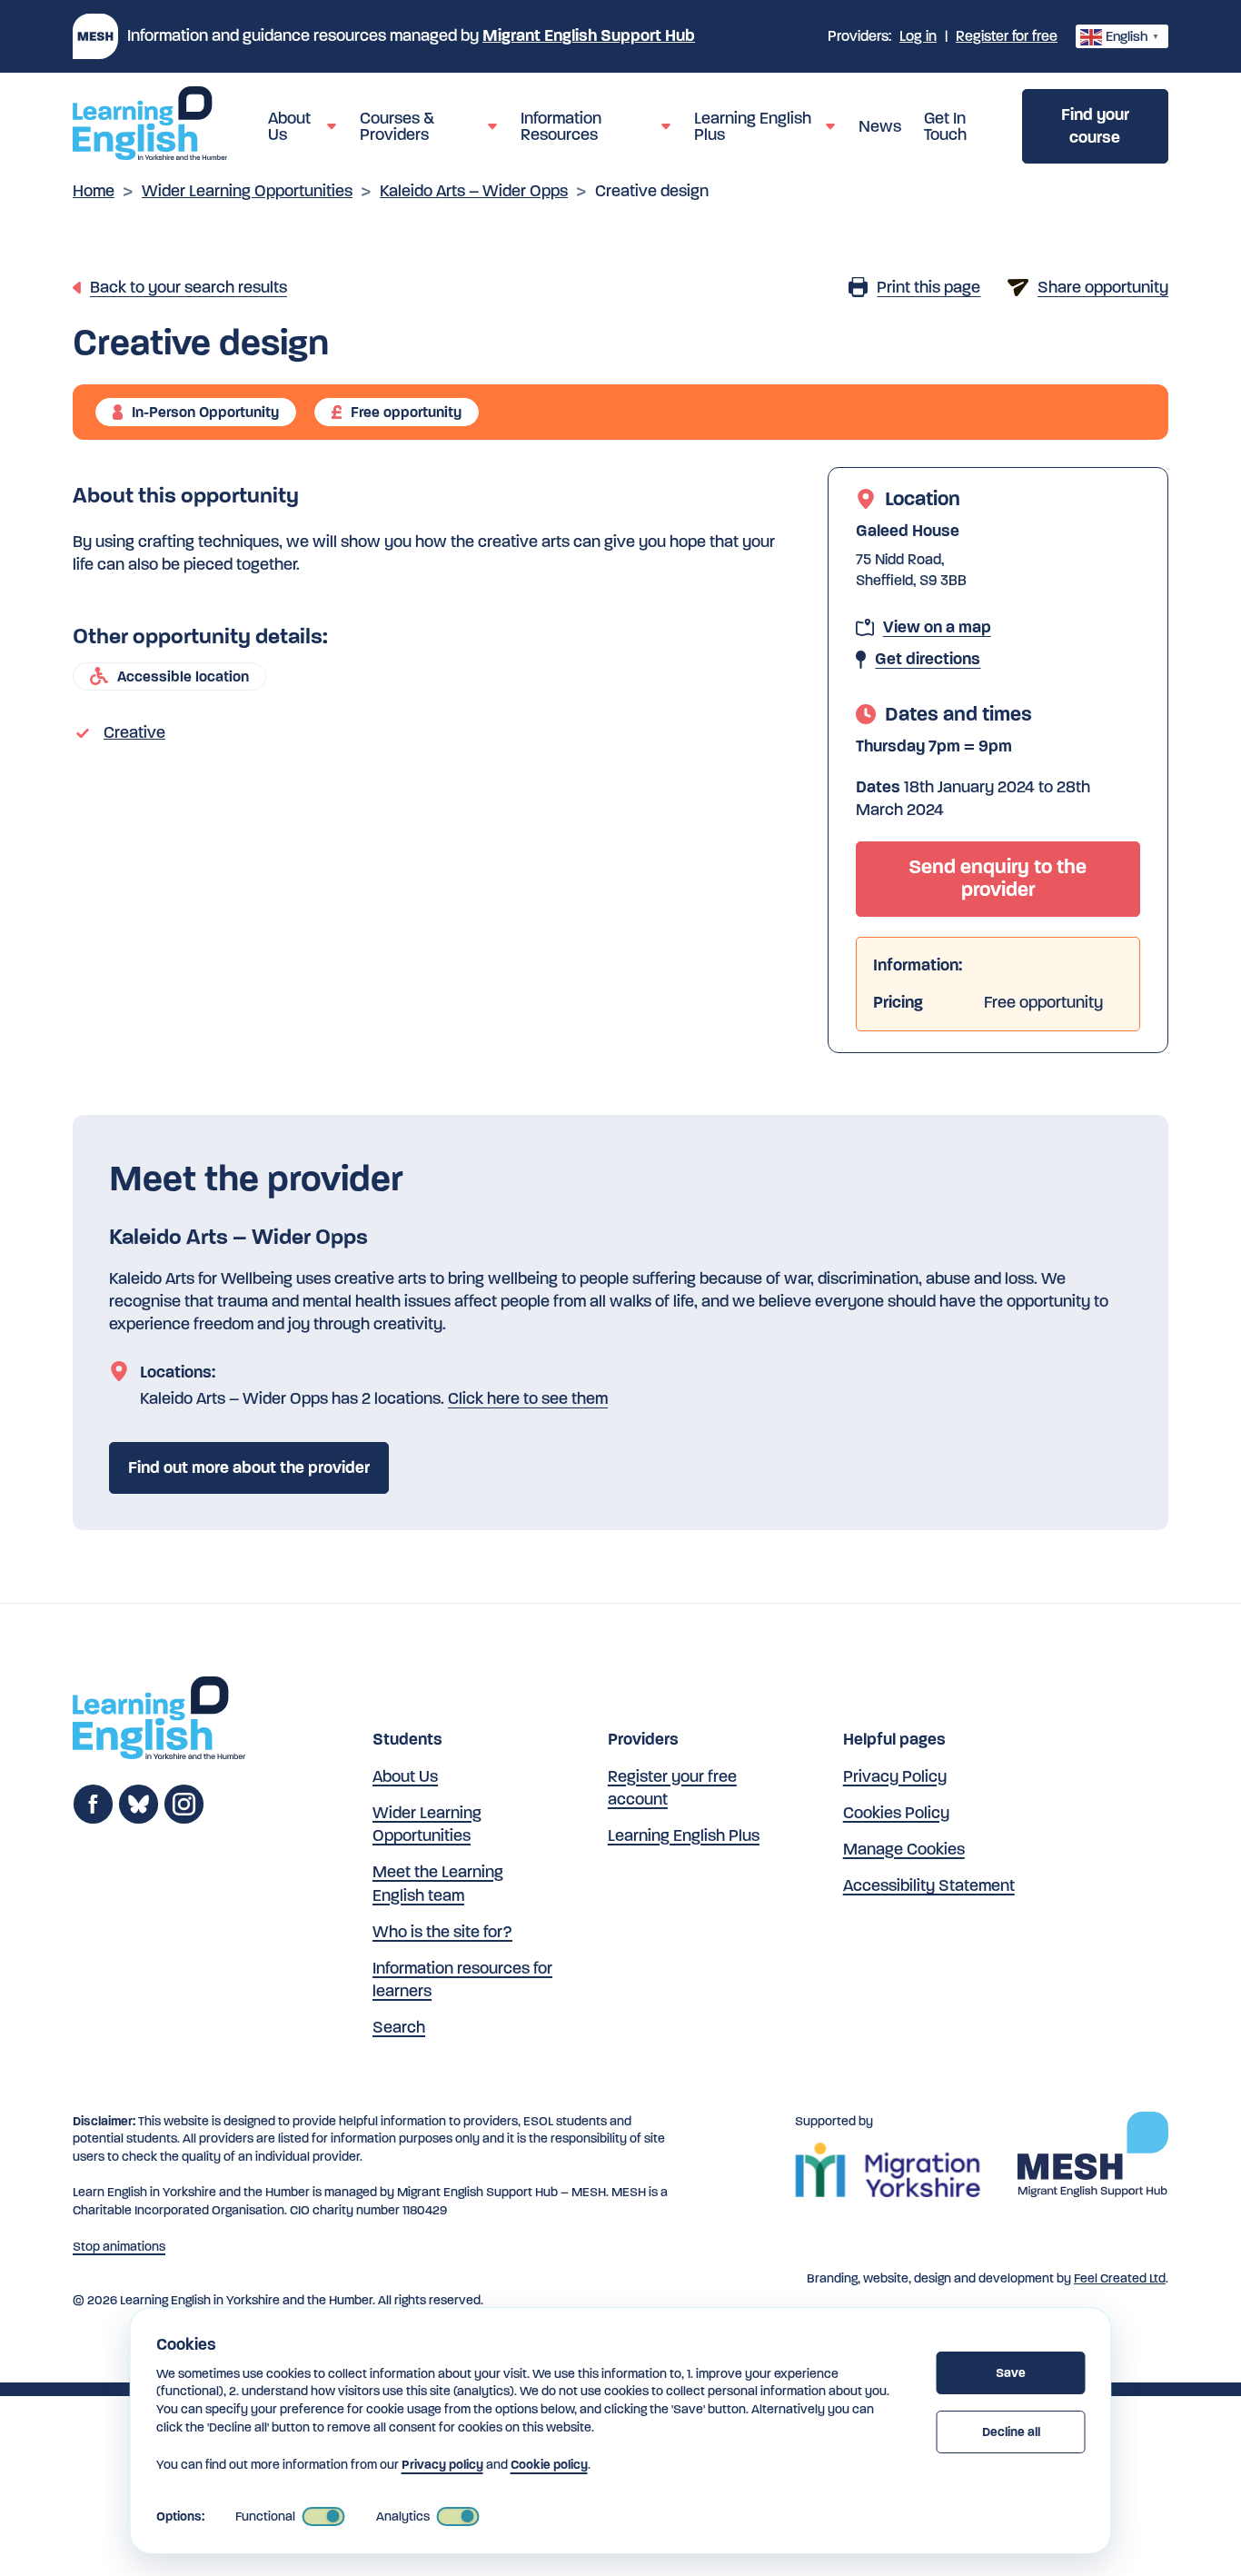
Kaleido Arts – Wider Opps (474, 191)
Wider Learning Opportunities (247, 191)
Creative (134, 732)
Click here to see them (528, 1398)
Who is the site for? (442, 1932)
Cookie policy (549, 2465)
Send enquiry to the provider (998, 878)
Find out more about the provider (249, 1467)
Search (399, 2027)
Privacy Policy (895, 1776)
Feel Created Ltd (1120, 2278)
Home (94, 191)
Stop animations (119, 2247)
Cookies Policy (896, 1813)
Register (1007, 36)
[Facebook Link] (93, 1819)
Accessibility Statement (929, 1885)
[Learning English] (150, 126)
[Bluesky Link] (139, 1819)
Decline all (1011, 2432)
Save (1011, 2373)
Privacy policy (442, 2465)
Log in (918, 36)
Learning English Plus (684, 1835)
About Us (405, 1776)
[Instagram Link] (184, 1819)
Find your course (1095, 126)
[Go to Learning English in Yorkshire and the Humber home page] (159, 1721)
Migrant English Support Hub (589, 35)
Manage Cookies (904, 1849)
